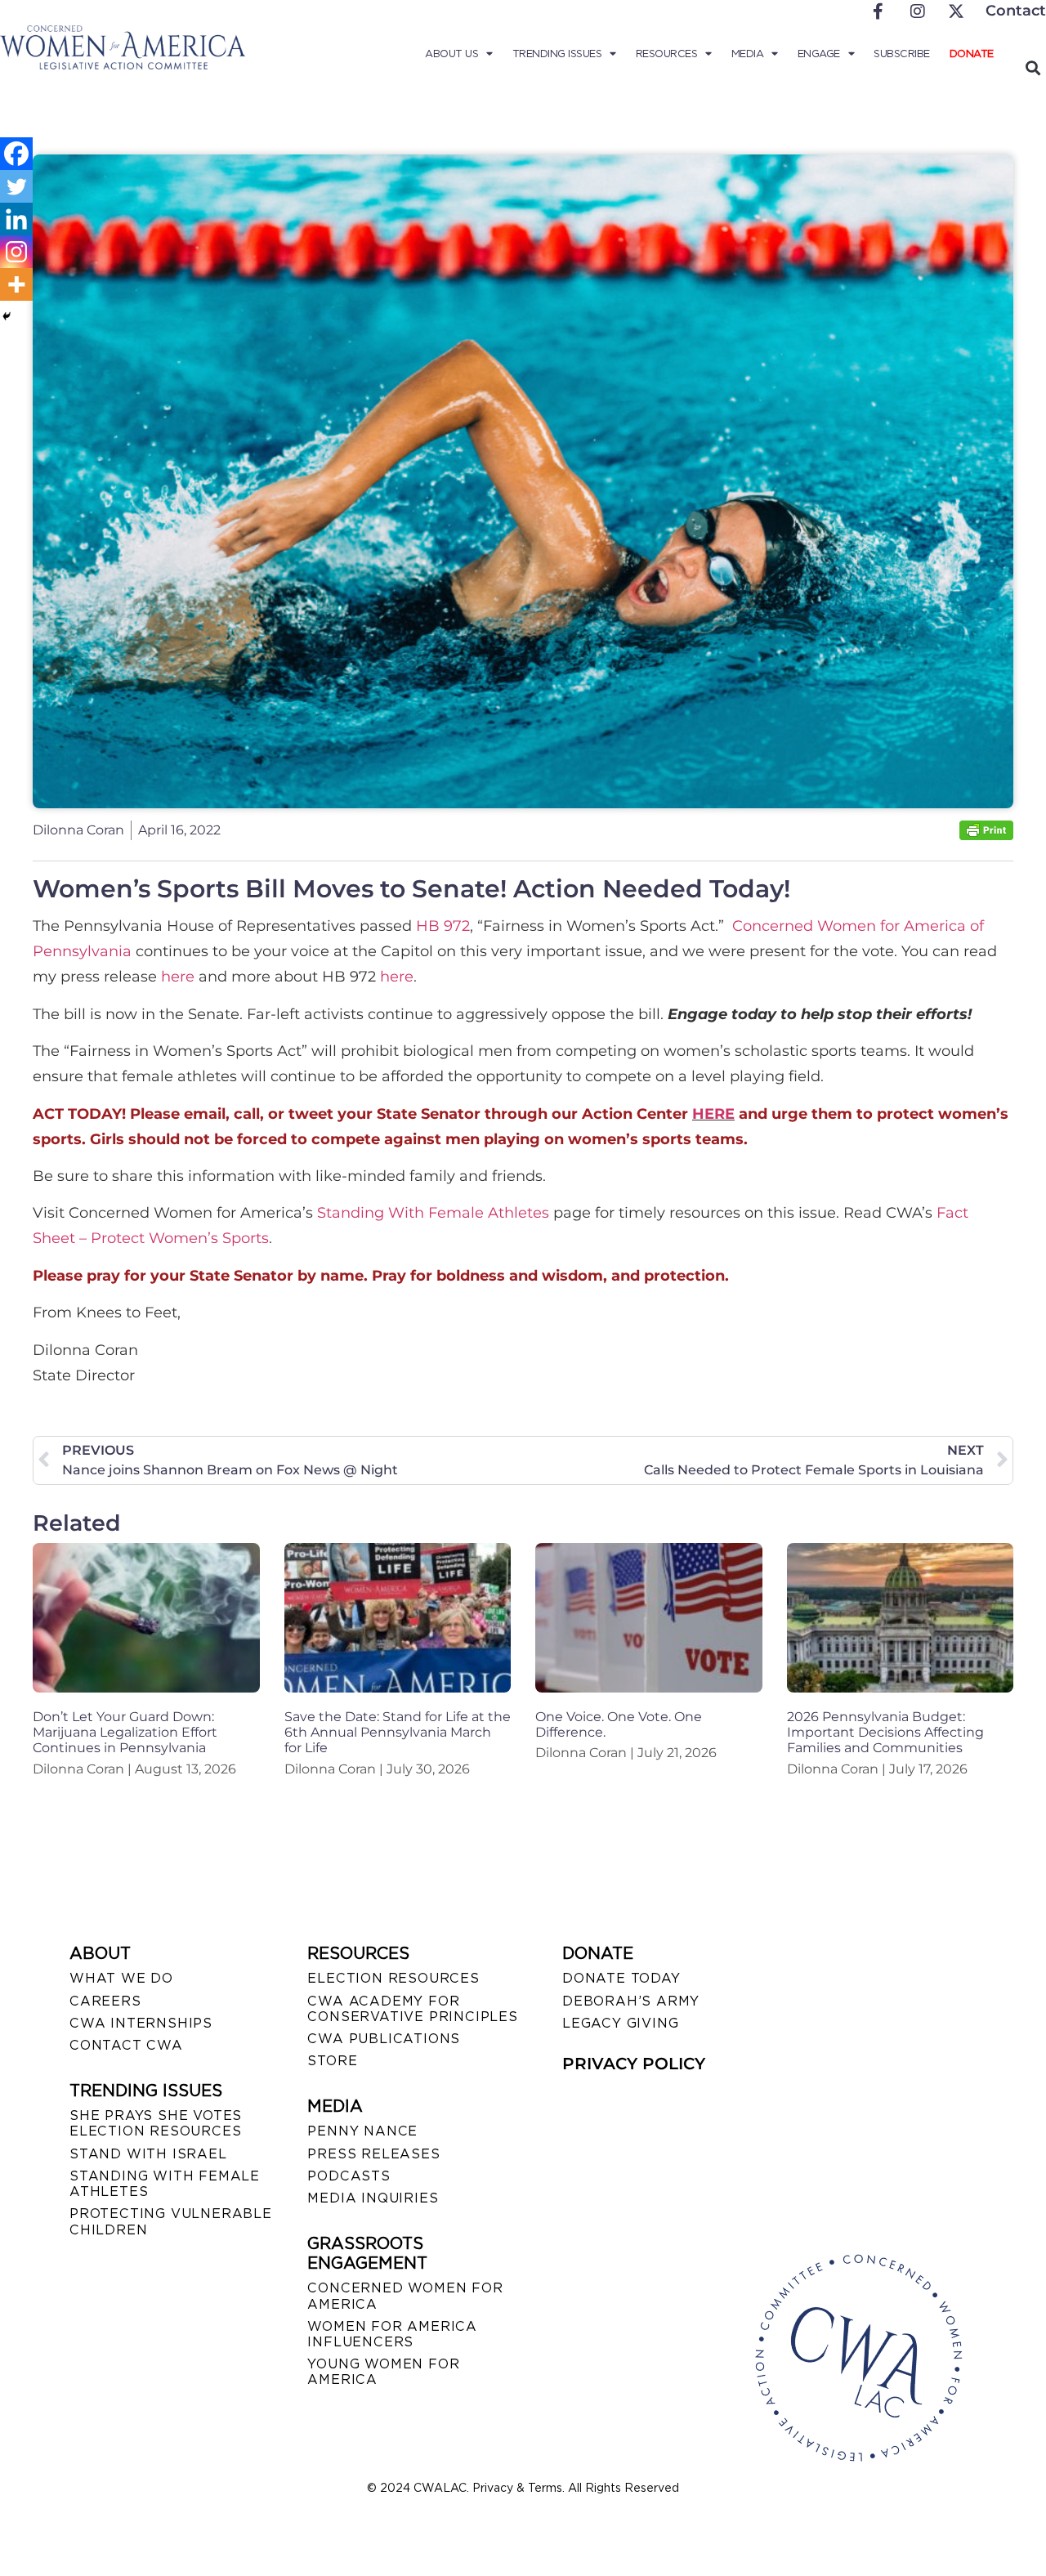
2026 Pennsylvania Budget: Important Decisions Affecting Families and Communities (885, 1732)
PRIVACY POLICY (634, 2064)
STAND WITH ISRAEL (148, 2154)
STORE (332, 2061)
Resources (667, 54)
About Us (451, 54)
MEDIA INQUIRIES (373, 2198)
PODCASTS (349, 2176)
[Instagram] (16, 252)
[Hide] (7, 316)
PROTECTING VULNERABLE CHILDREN (171, 2221)
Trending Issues (557, 54)
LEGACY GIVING (620, 2023)
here (178, 977)
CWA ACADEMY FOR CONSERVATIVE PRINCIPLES (412, 2009)
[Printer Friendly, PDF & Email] (986, 836)
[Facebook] (16, 154)
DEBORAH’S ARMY (631, 2001)
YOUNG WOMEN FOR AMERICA (383, 2372)
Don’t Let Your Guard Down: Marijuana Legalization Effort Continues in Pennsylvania (125, 1732)
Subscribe (902, 54)
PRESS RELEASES (373, 2154)
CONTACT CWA (126, 2045)
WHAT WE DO (121, 1978)
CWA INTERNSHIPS (141, 2023)
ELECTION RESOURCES (393, 1978)
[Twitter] (16, 186)
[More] (16, 284)
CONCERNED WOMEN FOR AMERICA (405, 2296)
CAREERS (105, 2001)
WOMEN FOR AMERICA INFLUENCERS (392, 2334)
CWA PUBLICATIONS (384, 2039)
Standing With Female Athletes (433, 1213)
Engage (819, 54)
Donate (972, 54)
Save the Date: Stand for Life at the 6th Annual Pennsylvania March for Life (398, 1732)
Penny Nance (362, 2131)
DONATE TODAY (621, 1978)
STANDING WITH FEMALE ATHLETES (165, 2184)
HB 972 (443, 926)
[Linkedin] (16, 219)
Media (748, 54)
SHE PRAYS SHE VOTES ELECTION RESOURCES (156, 2123)
